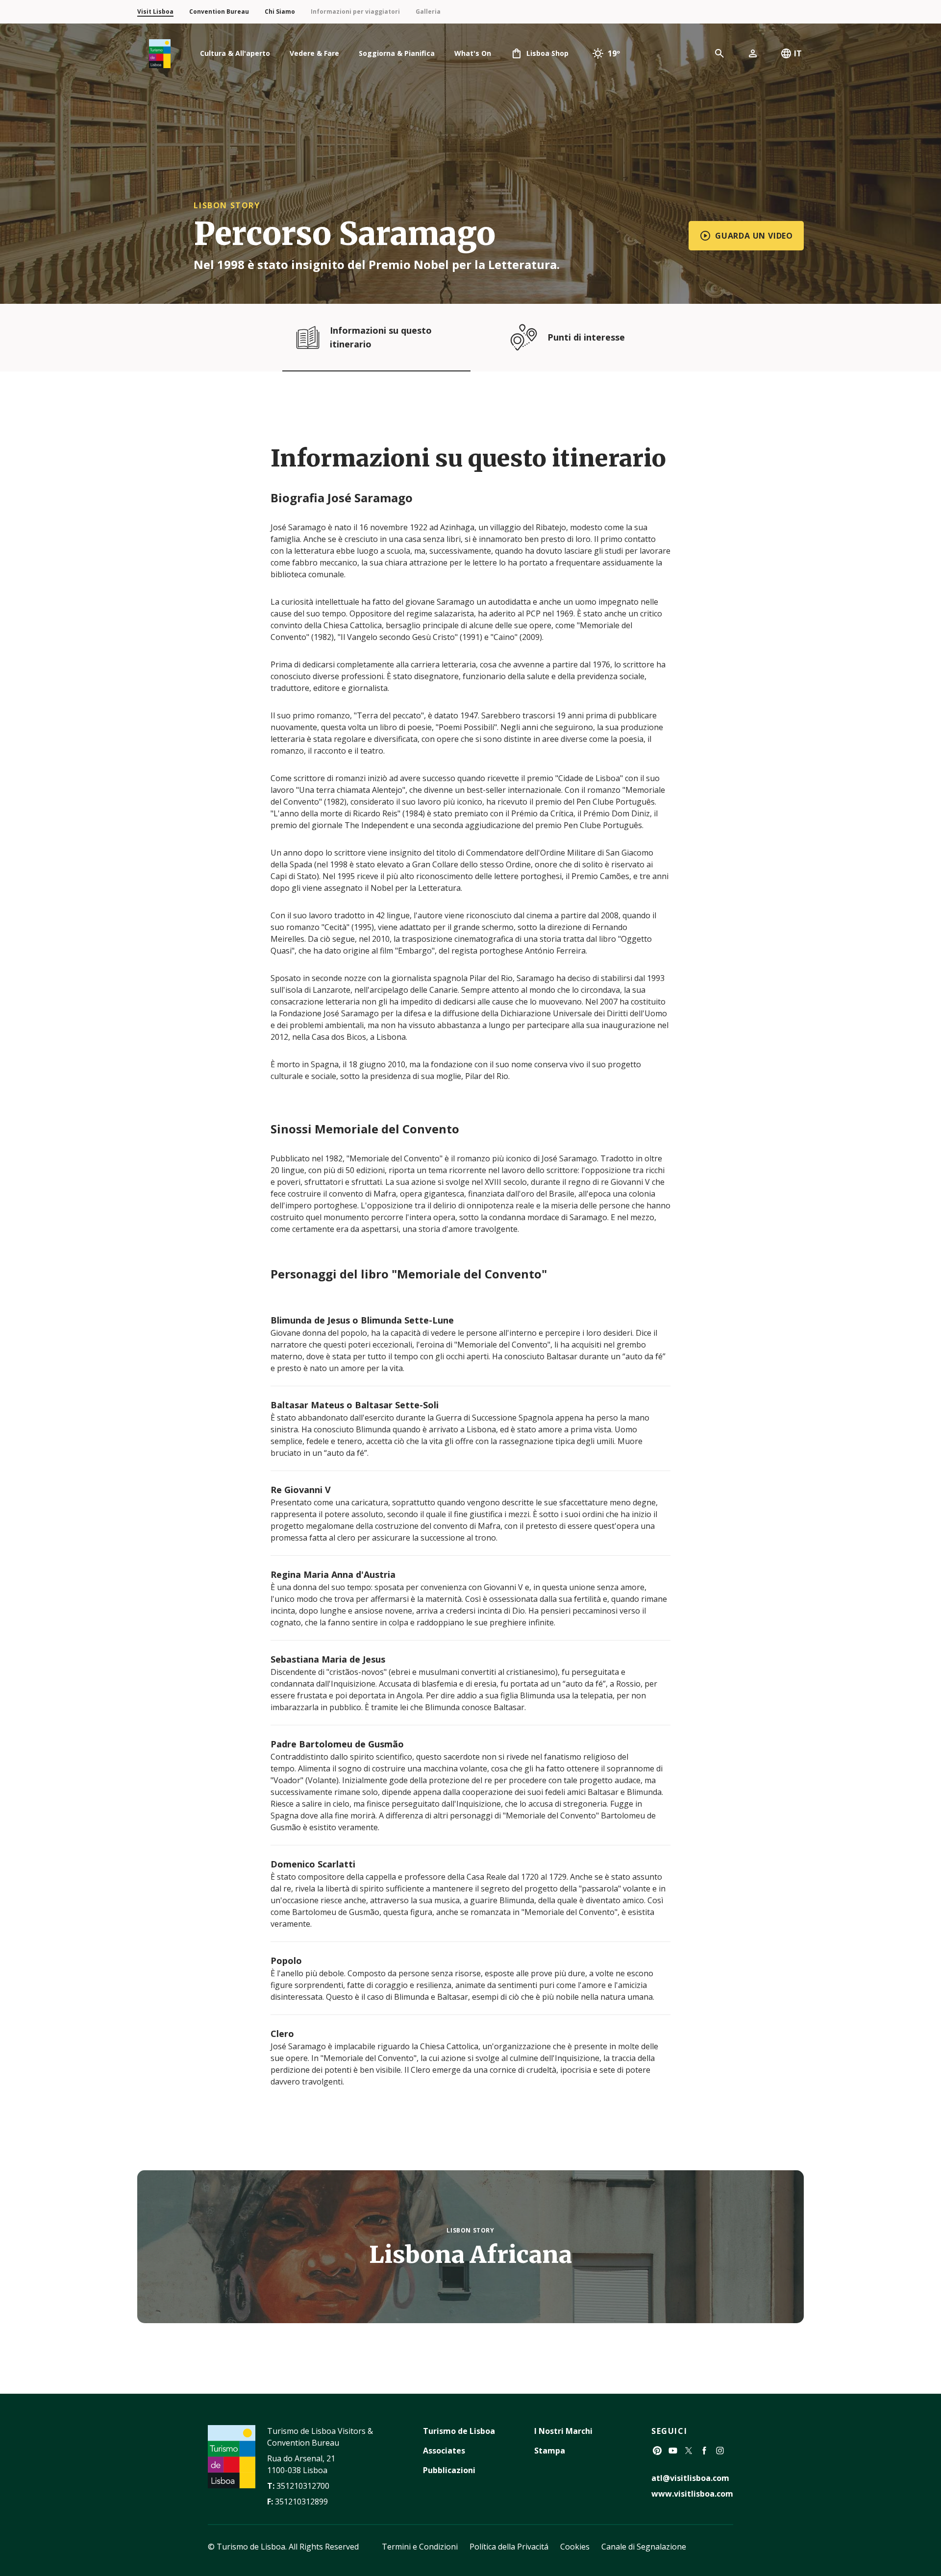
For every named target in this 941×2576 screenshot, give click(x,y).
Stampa (550, 2451)
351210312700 (303, 2486)
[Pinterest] (657, 2451)
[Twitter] (689, 2451)
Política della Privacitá (509, 2547)
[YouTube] (673, 2451)
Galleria (428, 12)
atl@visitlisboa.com (690, 2478)
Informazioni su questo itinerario (381, 337)
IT (798, 53)
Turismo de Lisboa (459, 2431)
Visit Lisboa (155, 12)
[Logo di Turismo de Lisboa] (160, 54)
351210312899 (301, 2502)
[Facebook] (704, 2451)
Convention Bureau (219, 12)
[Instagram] (720, 2451)
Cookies (575, 2547)
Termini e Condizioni (420, 2547)
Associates (444, 2451)
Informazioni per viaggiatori (355, 12)
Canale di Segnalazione (644, 2547)
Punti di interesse (586, 337)
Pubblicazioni (449, 2470)
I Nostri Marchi (563, 2431)
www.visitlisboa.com (692, 2494)
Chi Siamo (280, 12)
